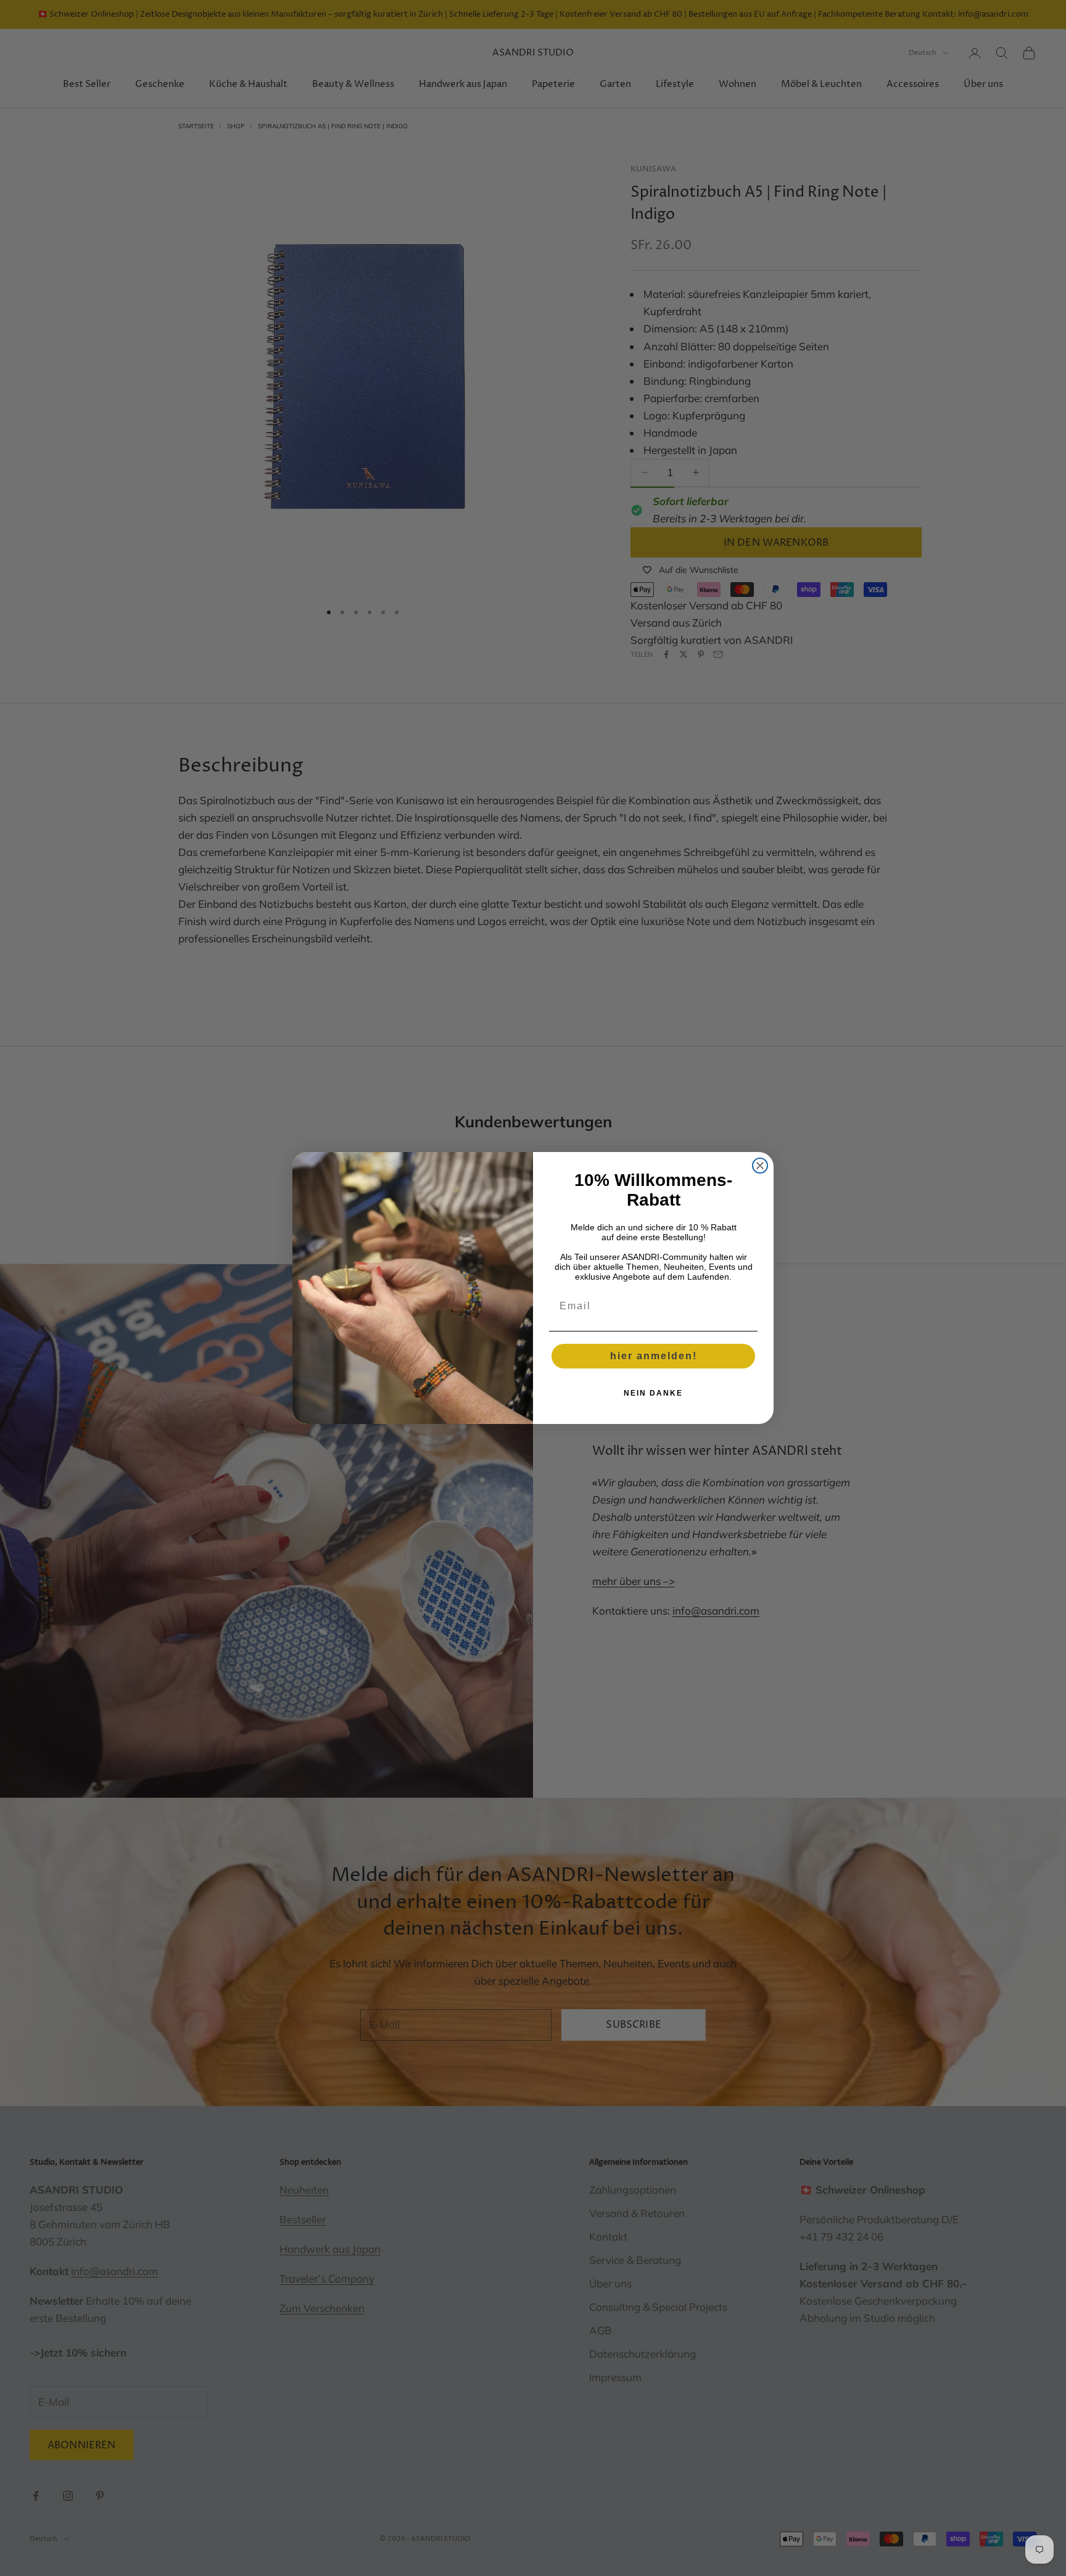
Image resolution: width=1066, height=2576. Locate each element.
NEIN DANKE (653, 1393)
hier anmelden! (654, 1356)
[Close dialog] (760, 1166)
